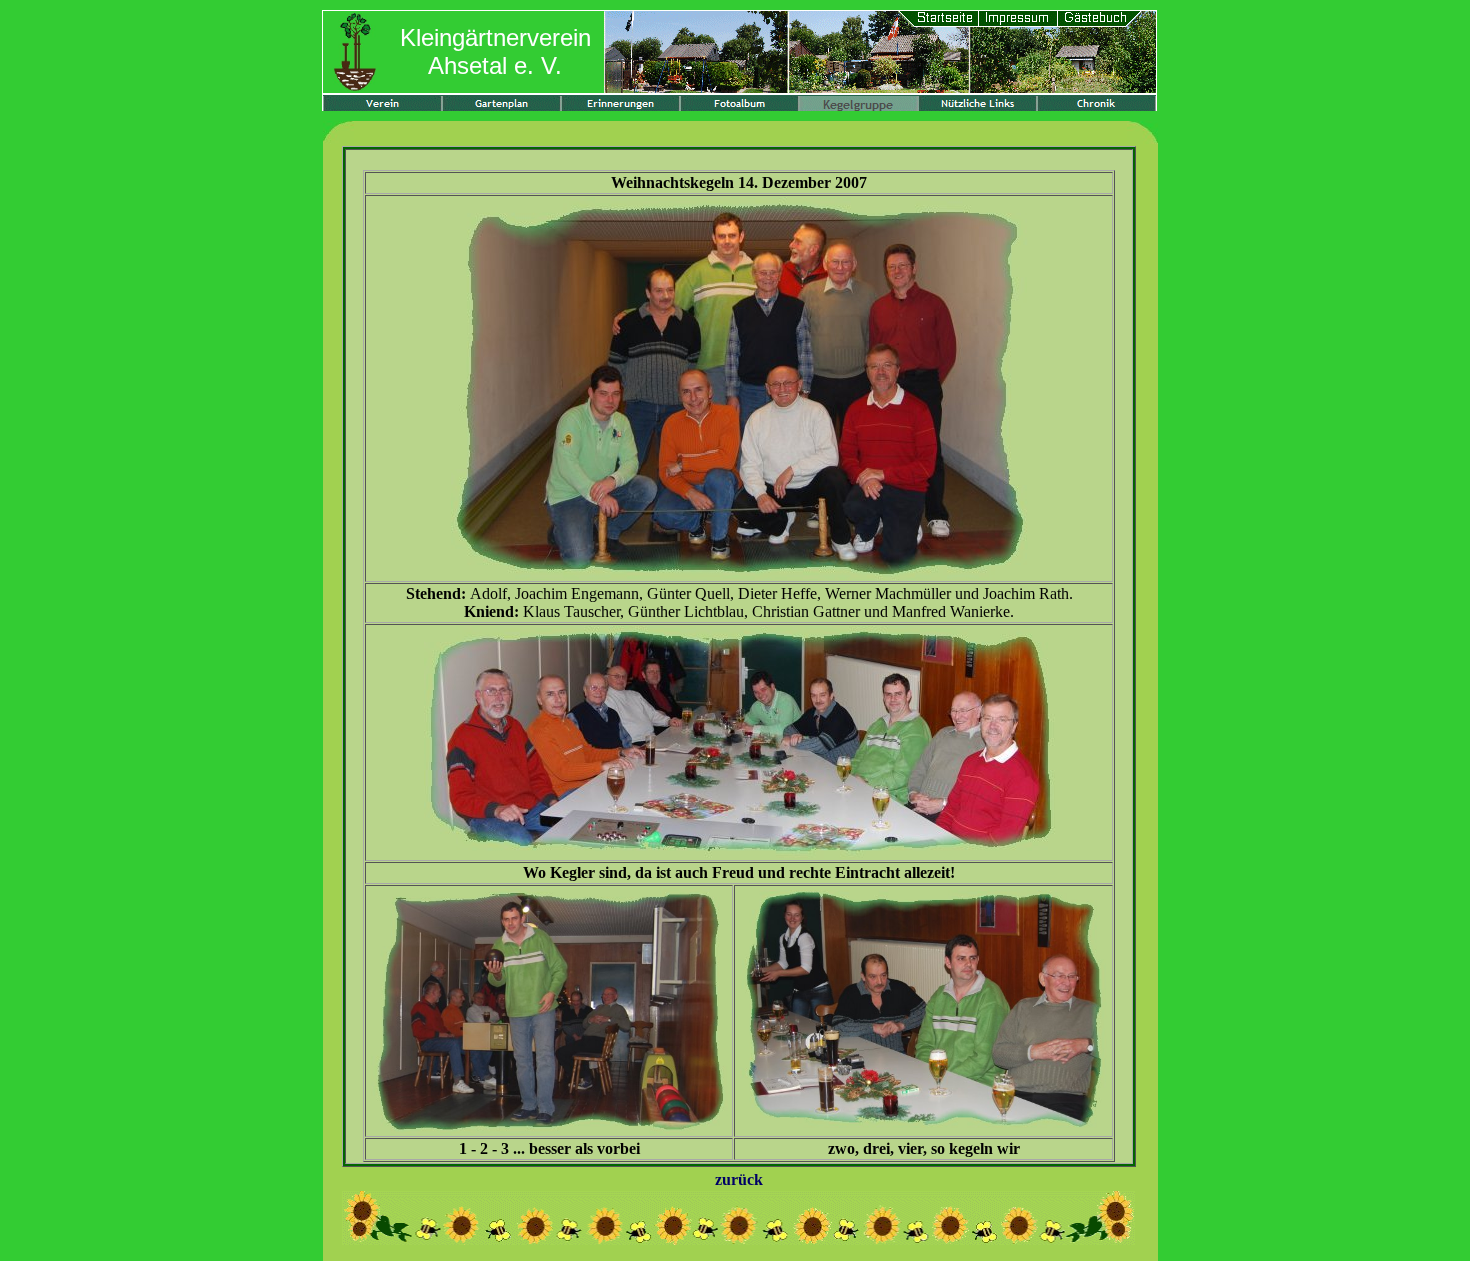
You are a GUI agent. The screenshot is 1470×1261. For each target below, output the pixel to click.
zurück (739, 1179)
